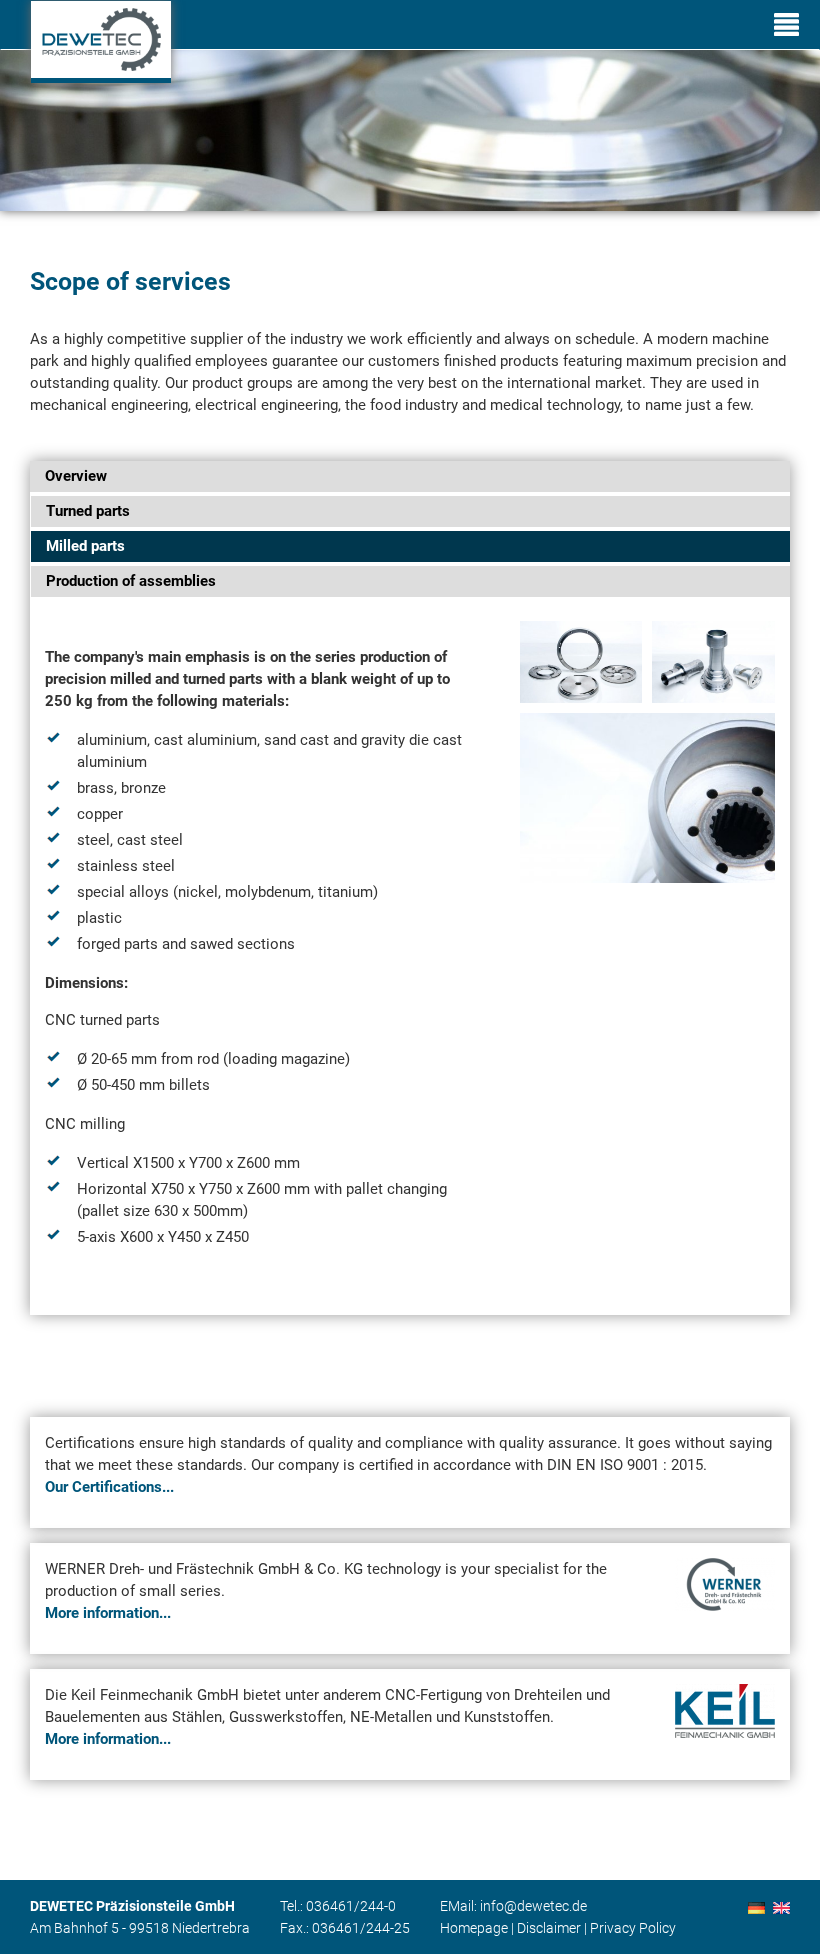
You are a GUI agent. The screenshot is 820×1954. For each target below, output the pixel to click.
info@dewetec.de (533, 1906)
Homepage (474, 1928)
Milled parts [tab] (85, 546)
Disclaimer (549, 1928)
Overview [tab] (76, 476)
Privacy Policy (633, 1928)
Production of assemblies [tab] (131, 581)
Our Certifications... (109, 1487)
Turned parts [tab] (88, 511)
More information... (108, 1613)
